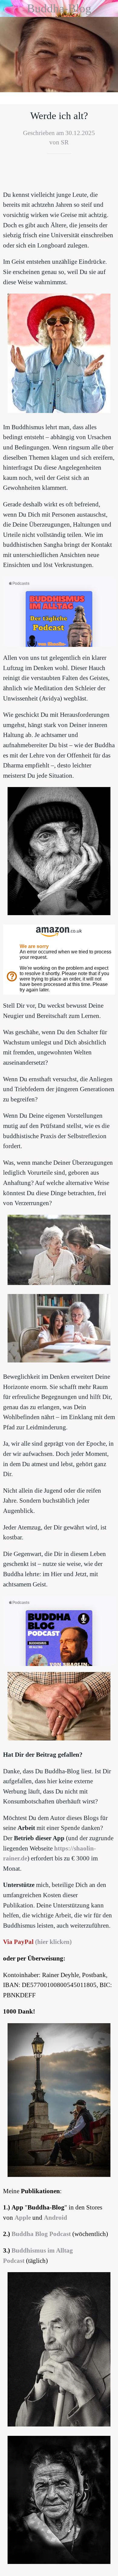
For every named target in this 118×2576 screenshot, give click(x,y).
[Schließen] (8, 8)
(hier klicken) (53, 1942)
